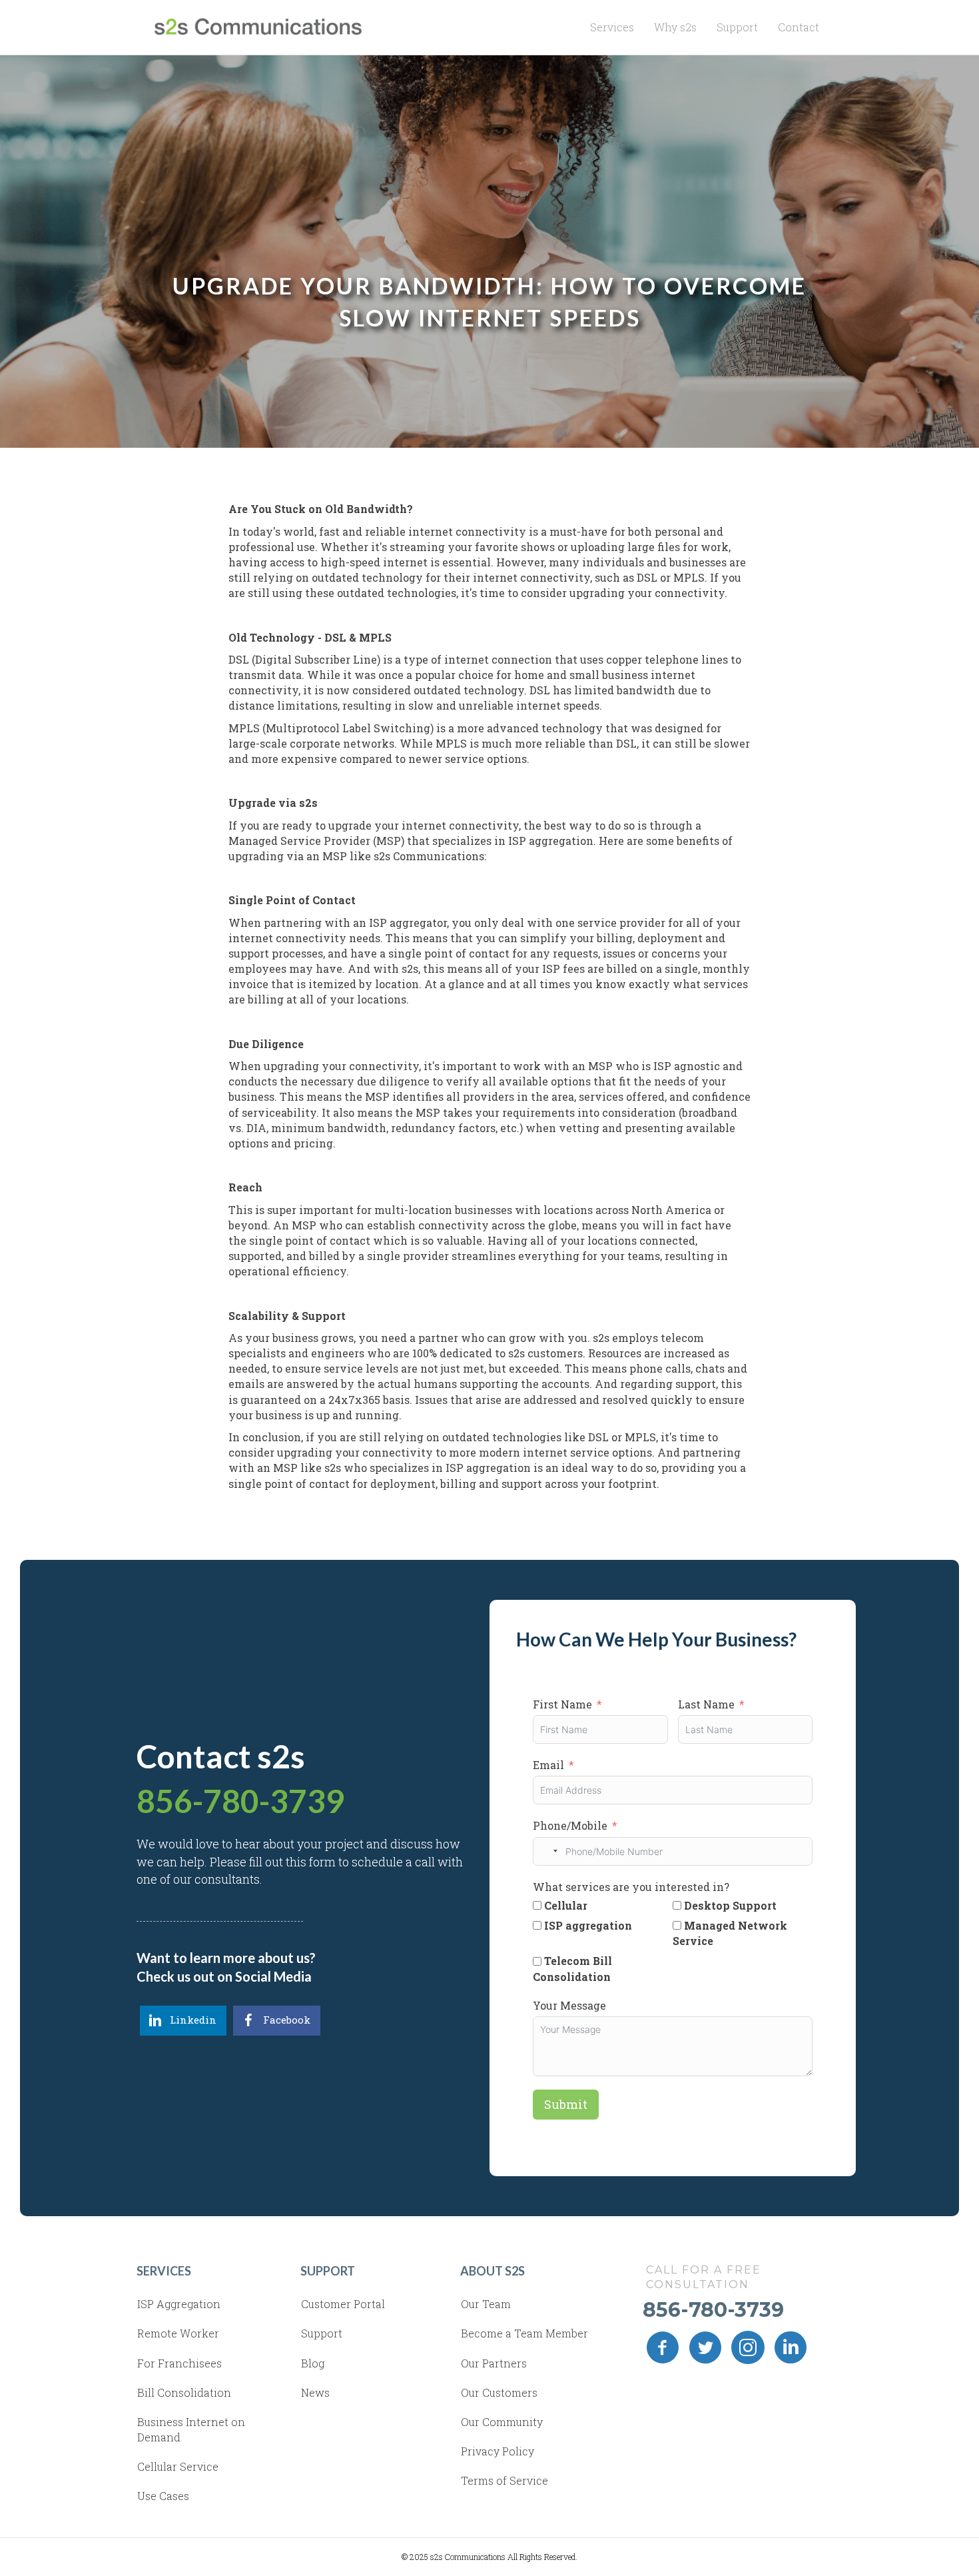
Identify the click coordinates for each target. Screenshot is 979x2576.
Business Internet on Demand (191, 2429)
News (315, 2392)
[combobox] (547, 1851)
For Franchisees (179, 2363)
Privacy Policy (497, 2451)
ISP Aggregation (179, 2304)
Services (612, 27)
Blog (313, 2363)
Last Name (706, 1704)
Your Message (569, 2005)
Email (548, 1765)
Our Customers (499, 2392)
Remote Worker (178, 2333)
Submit (566, 2104)
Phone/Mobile (570, 1825)
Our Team (486, 2304)
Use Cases (163, 2496)
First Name (562, 1704)
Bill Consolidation (184, 2392)
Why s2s (675, 27)
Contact (799, 27)
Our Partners (494, 2363)
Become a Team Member (524, 2333)
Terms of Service (504, 2480)
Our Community (502, 2422)
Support (737, 27)
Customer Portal (343, 2304)
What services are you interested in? (631, 1887)
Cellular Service (178, 2466)
